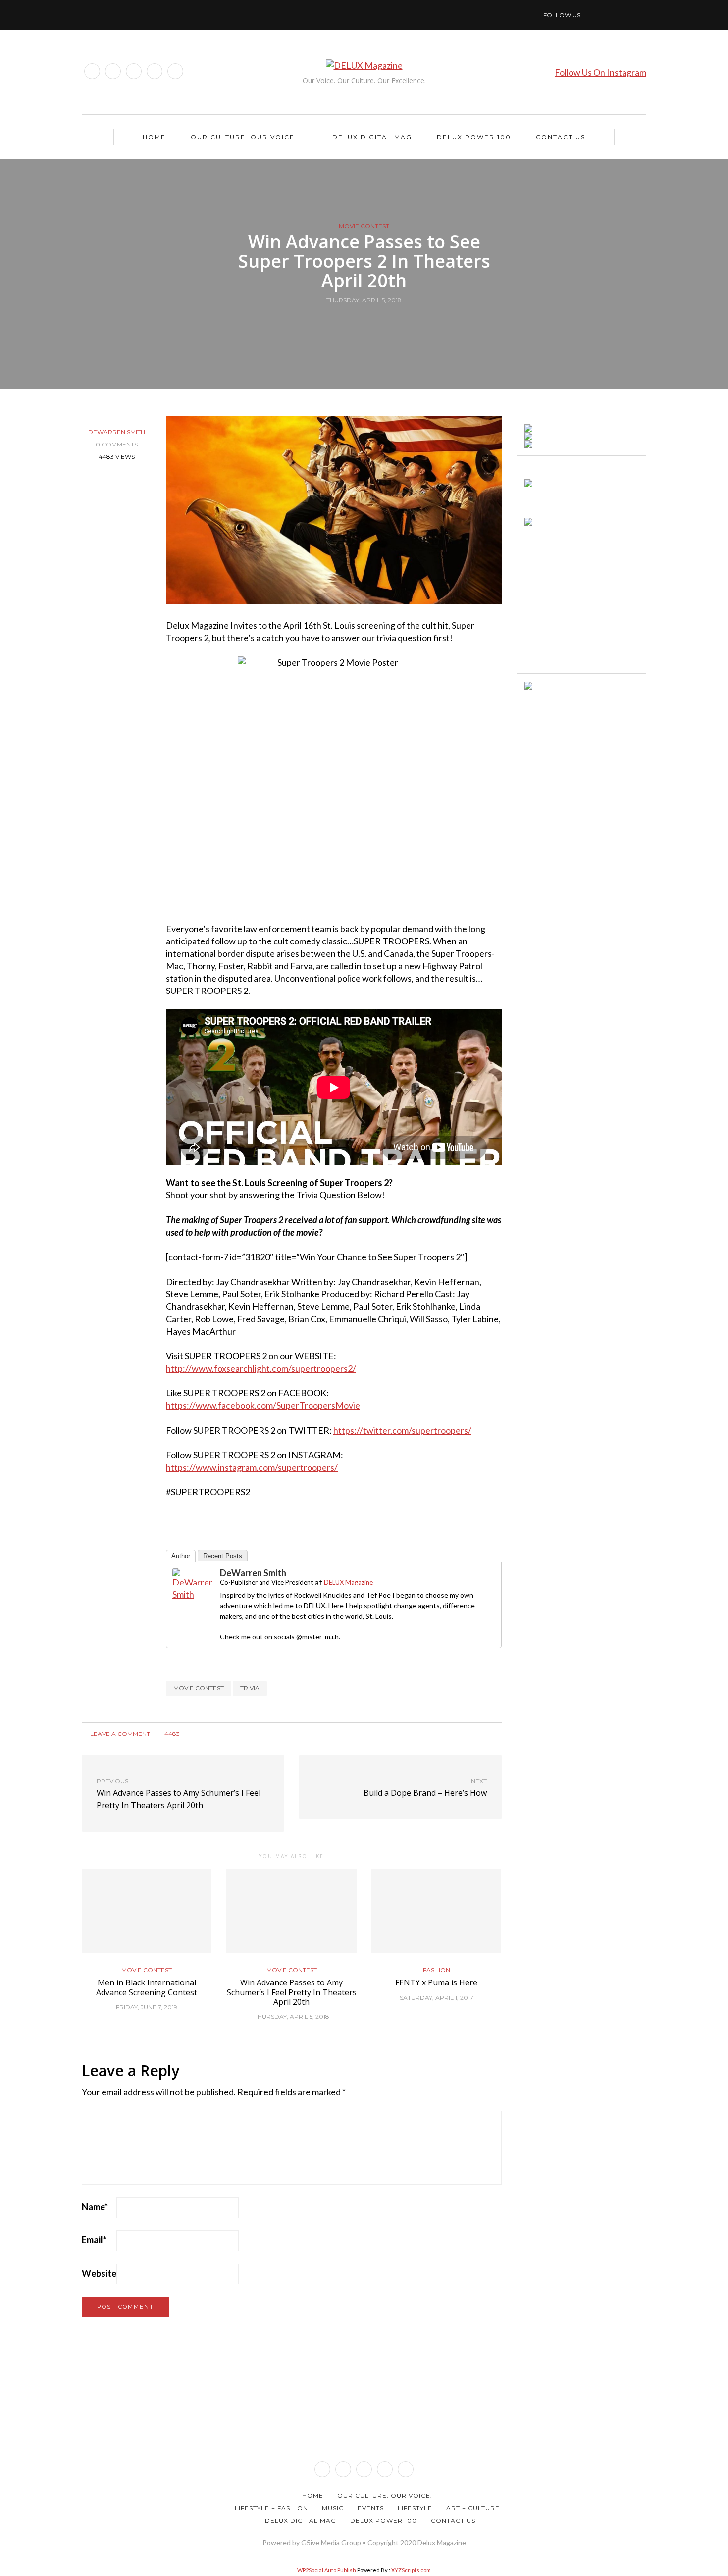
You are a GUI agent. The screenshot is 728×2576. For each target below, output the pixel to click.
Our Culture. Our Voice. (244, 137)
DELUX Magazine (348, 1582)
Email (94, 2240)
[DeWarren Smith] (192, 1584)
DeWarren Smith (117, 432)
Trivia (250, 1688)
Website (99, 2273)
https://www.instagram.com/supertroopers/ (252, 1467)
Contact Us (561, 137)
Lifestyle (415, 2508)
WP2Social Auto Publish (327, 2570)
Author (181, 1556)
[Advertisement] (599, 588)
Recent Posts (223, 1556)
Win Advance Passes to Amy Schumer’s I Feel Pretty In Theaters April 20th (292, 1992)
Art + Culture (473, 2508)
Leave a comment (119, 1734)
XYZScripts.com (411, 2570)
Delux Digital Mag (372, 137)
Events (371, 2508)
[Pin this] (383, 323)
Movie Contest (364, 226)
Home (154, 137)
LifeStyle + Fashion (271, 2508)
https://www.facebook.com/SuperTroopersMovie (263, 1405)
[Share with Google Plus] (370, 323)
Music (333, 2508)
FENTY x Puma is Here (436, 1982)
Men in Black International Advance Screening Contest (147, 1987)
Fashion (437, 1970)
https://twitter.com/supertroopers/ (402, 1430)
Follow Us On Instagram (600, 72)
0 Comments (117, 444)
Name (95, 2207)
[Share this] (345, 323)
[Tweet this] (358, 323)
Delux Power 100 (474, 137)
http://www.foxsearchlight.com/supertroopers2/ (261, 1368)
